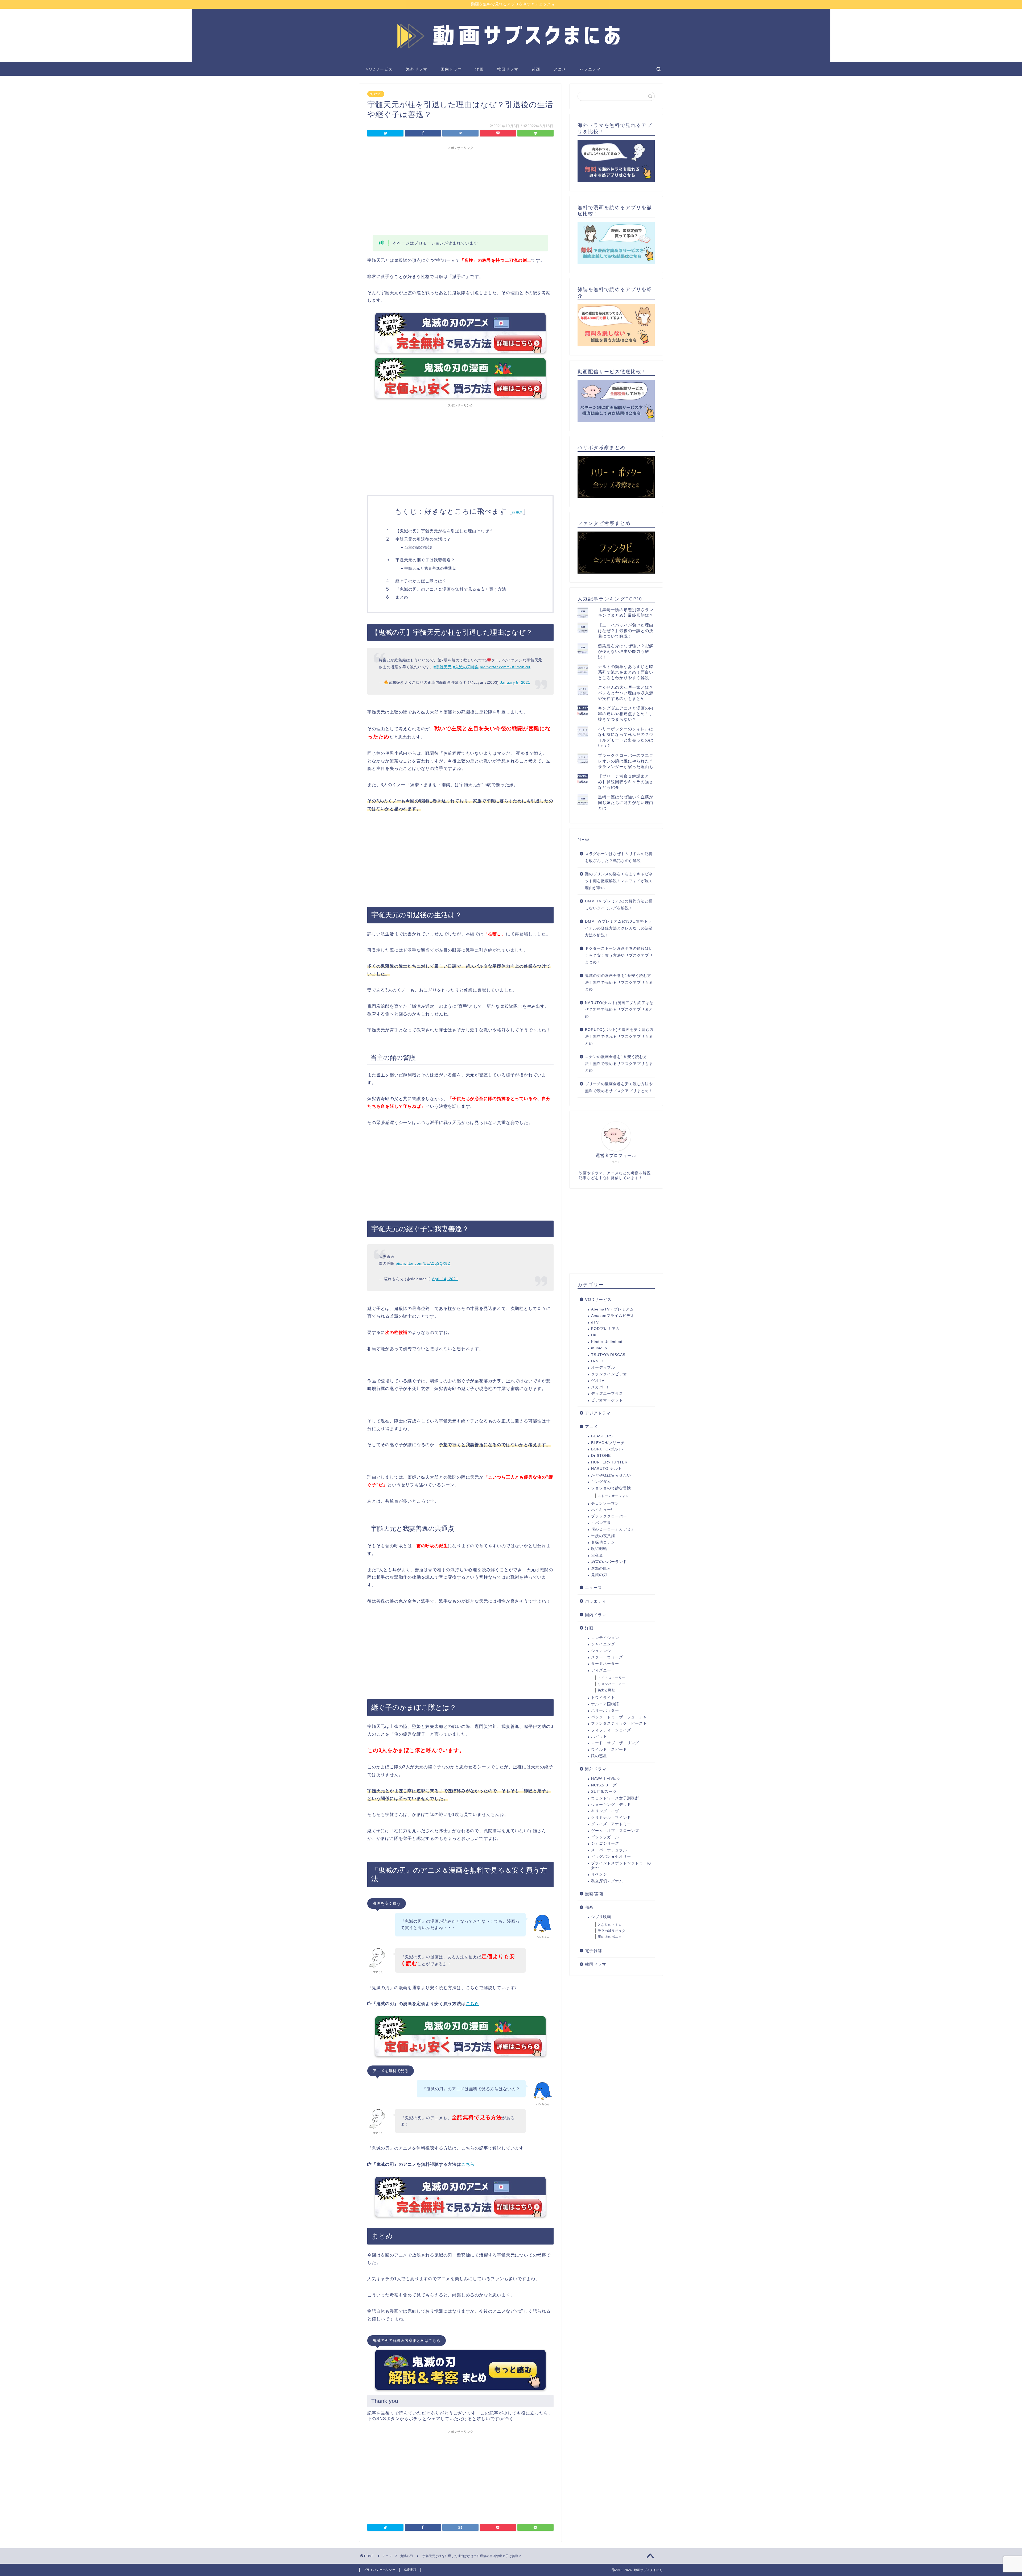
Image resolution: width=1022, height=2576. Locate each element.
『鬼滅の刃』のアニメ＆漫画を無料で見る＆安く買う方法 (451, 589)
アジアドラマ (598, 1413)
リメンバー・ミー (612, 1684)
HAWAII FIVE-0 (605, 1779)
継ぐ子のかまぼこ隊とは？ (421, 581)
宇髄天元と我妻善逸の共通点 (430, 568)
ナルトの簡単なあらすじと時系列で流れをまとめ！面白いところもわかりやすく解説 (626, 672)
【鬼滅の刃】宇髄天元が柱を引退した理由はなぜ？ (444, 531)
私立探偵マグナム (607, 1881)
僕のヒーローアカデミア (613, 1529)
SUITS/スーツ (604, 1792)
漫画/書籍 (594, 1894)
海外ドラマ (417, 69)
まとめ (402, 597)
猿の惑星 (599, 1756)
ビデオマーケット (607, 1400)
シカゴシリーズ (605, 1843)
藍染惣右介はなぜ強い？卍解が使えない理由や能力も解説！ (626, 651)
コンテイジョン (605, 1638)
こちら (472, 2004)
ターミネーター (605, 1664)
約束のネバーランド (609, 1562)
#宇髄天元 (443, 667)
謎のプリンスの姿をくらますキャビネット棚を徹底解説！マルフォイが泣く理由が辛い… (619, 881)
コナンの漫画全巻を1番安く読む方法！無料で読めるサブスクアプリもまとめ (619, 1064)
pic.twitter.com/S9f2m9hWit (505, 667)
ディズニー (601, 1670)
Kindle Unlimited (607, 1342)
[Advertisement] (460, 190)
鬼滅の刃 (376, 94)
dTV (595, 1322)
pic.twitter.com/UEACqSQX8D (423, 1263)
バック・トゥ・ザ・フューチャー (621, 1717)
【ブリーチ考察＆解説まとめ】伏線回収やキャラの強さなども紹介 (626, 782)
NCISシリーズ (604, 1785)
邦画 (536, 69)
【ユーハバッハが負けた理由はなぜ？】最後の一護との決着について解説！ (626, 631)
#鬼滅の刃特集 (466, 667)
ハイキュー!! (602, 1510)
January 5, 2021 (515, 682)
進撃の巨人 (601, 1568)
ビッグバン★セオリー (611, 1857)
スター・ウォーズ (607, 1657)
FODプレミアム (605, 1329)
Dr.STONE (601, 1456)
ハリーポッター (605, 1710)
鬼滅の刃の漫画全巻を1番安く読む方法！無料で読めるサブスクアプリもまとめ (619, 982)
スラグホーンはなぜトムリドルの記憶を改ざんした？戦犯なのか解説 (619, 857)
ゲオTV (598, 1381)
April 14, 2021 (445, 1279)
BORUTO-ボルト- (607, 1449)
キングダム (601, 1482)
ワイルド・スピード (609, 1750)
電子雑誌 (594, 1951)
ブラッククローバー (609, 1516)
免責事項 (410, 2570)
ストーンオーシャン (613, 1496)
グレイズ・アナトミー (611, 1824)
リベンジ (599, 1874)
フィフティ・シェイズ (611, 1730)
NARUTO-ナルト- (607, 1469)
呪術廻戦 (599, 1549)
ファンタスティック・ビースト (619, 1723)
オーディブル (603, 1368)
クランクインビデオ (609, 1374)
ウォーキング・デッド (611, 1805)
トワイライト (603, 1698)
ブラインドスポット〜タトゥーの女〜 (621, 1866)
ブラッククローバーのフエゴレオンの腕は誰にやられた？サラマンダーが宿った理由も (626, 761)
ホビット (599, 1737)
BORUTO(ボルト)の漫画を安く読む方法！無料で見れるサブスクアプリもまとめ (619, 1036)
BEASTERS (602, 1436)
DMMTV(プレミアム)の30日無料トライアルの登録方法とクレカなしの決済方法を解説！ (619, 928)
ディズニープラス (607, 1394)
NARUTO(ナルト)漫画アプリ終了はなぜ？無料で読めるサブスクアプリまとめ (619, 1010)
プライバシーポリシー (380, 2570)
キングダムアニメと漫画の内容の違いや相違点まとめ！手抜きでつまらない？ (626, 714)
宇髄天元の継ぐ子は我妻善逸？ (425, 560)
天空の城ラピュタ (612, 1931)
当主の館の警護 (418, 547)
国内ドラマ (451, 69)
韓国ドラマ (508, 69)
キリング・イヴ (605, 1811)
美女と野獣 (606, 1690)
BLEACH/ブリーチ (608, 1443)
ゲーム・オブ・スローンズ (615, 1831)
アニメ (560, 69)
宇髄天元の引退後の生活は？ (423, 539)
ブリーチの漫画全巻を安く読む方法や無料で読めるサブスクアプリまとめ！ (619, 1087)
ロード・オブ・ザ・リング (615, 1743)
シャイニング (603, 1644)
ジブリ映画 (601, 1917)
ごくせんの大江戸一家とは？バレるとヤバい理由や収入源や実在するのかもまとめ (626, 693)
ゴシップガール (605, 1837)
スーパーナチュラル (609, 1850)
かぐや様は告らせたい (611, 1475)
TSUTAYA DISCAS (608, 1355)
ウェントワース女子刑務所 (615, 1798)
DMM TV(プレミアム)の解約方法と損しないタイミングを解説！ (619, 905)
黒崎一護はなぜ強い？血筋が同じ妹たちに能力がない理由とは (626, 802)
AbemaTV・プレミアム (612, 1309)
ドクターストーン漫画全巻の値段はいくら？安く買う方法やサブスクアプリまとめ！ (619, 955)
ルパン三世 (601, 1523)
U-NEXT (599, 1361)
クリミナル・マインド (611, 1818)
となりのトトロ (610, 1925)
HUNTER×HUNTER (609, 1462)
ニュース (594, 1588)
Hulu (596, 1335)
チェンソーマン (605, 1503)
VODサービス (379, 69)
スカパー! (600, 1387)
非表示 (517, 513)
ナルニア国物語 (605, 1704)
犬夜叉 (597, 1555)
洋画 (480, 69)
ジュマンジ (601, 1651)
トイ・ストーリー (612, 1678)
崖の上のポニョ (610, 1937)
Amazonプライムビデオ (613, 1316)
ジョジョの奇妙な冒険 (611, 1488)
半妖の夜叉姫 (603, 1536)
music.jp (599, 1348)
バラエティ (590, 69)
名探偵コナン (603, 1542)
